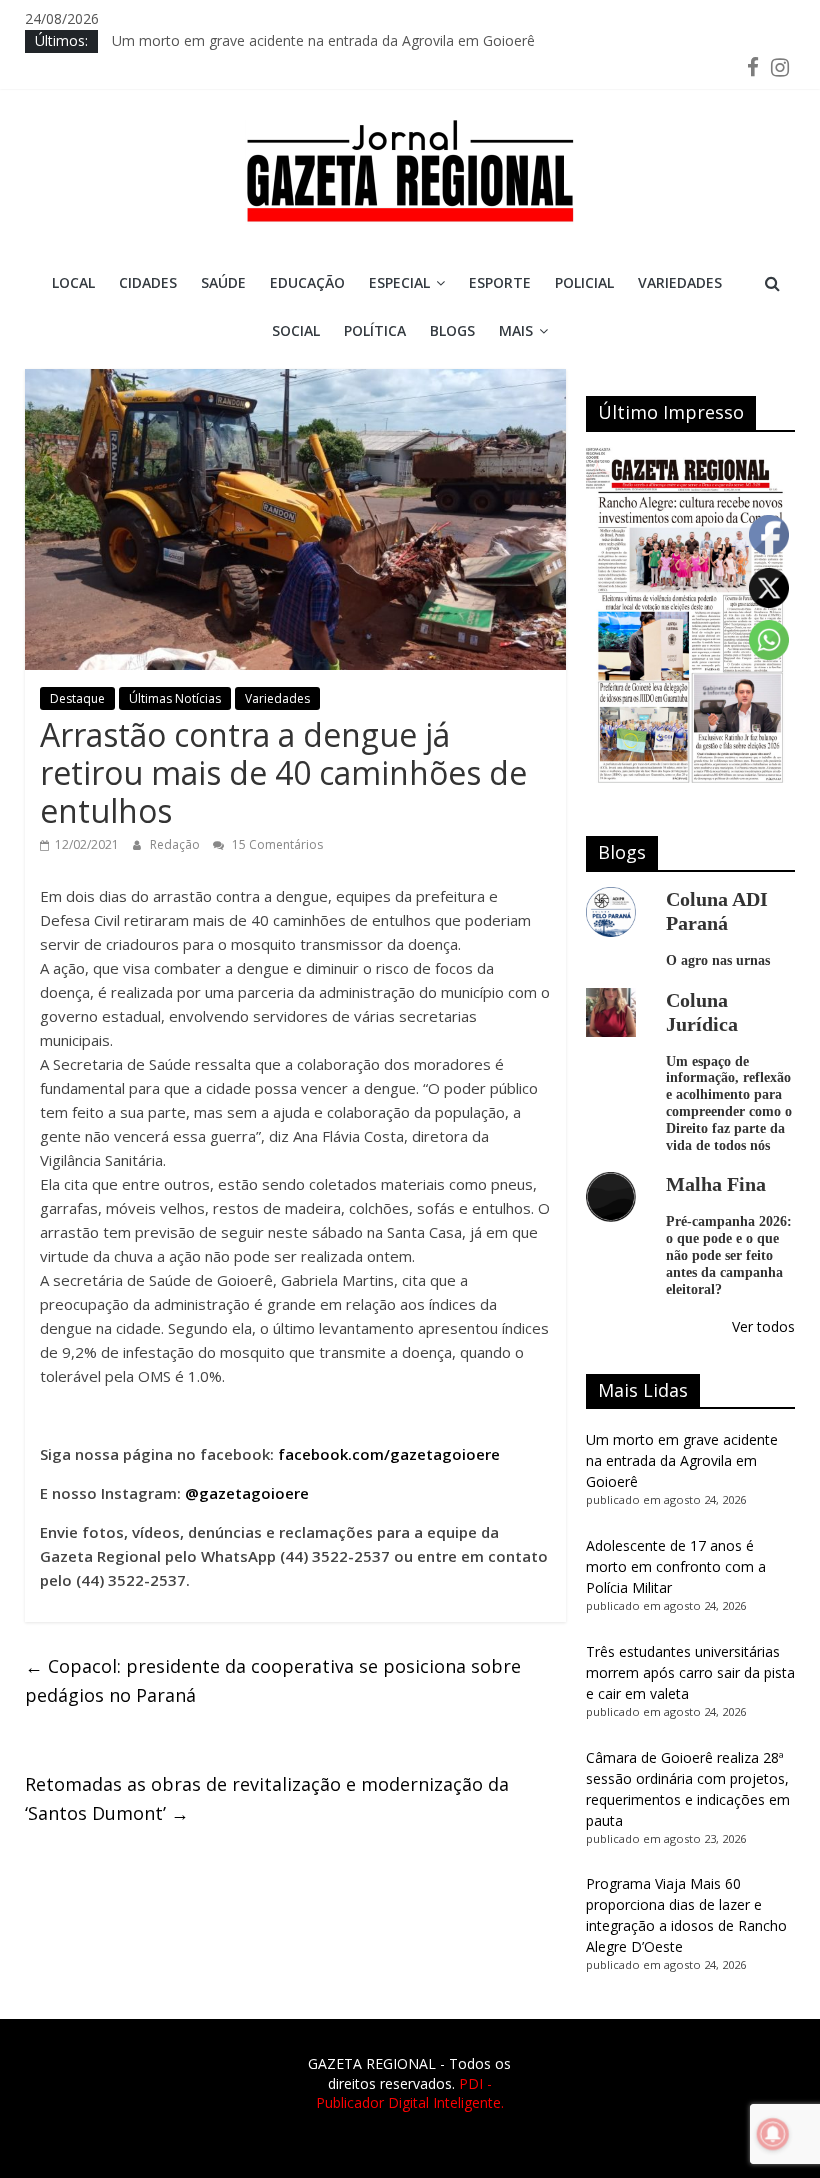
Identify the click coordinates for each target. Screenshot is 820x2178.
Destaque (77, 698)
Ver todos (763, 1326)
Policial (584, 282)
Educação (307, 282)
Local (73, 282)
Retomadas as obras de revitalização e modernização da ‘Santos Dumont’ (267, 1798)
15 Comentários (276, 844)
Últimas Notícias (175, 698)
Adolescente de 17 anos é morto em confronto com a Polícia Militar (676, 1566)
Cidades (148, 282)
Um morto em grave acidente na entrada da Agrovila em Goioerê (323, 45)
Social (296, 330)
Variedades (680, 282)
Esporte (500, 282)
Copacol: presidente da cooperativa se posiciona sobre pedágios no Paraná (273, 1680)
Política (375, 330)
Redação (176, 844)
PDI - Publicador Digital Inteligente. (410, 2093)
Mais (516, 330)
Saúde (223, 282)
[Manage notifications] (773, 2134)
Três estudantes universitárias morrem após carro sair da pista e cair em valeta (690, 1672)
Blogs (452, 330)
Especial (399, 282)
